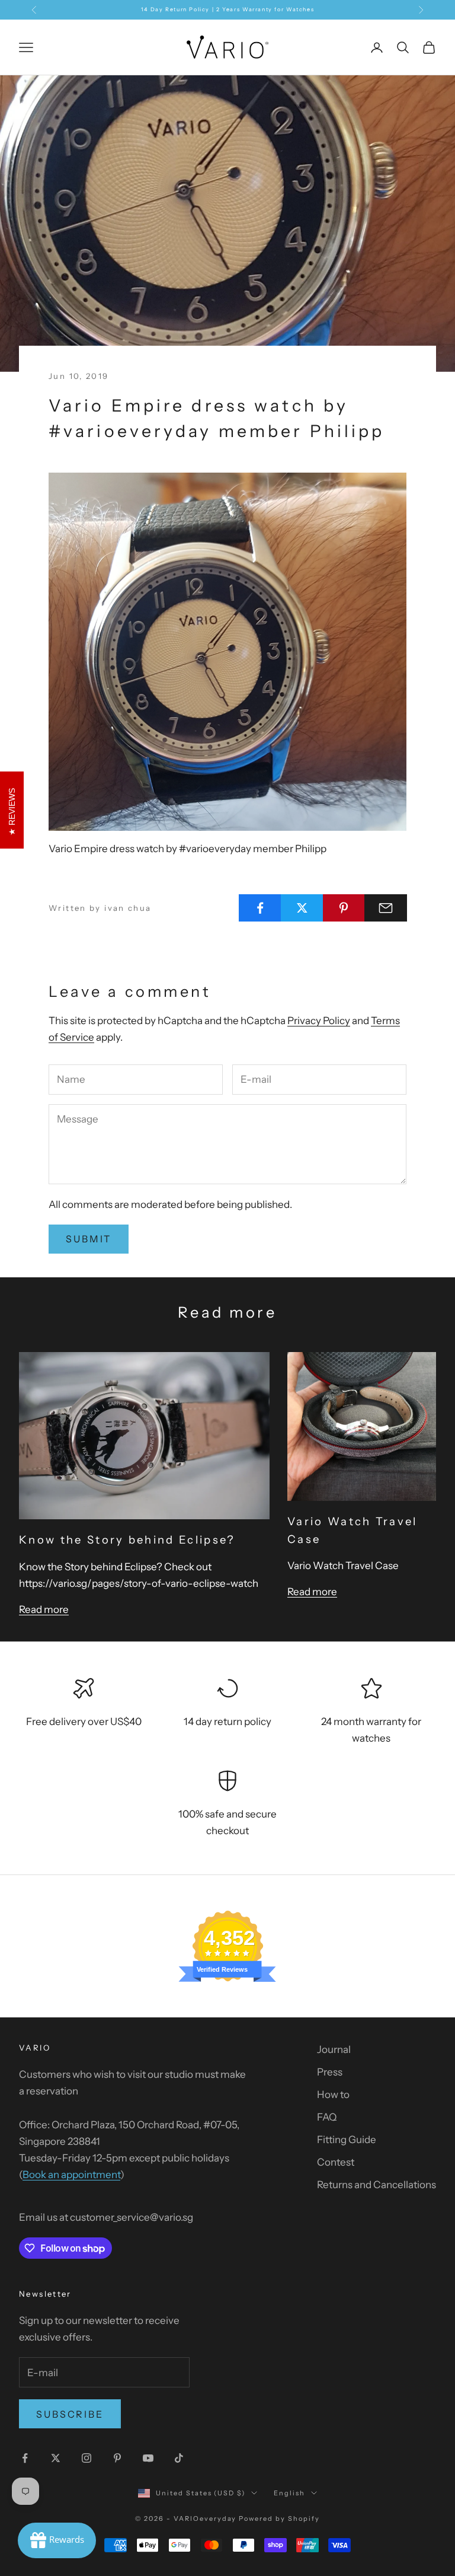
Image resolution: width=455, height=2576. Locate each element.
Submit (89, 1239)
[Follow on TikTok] (179, 2458)
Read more (44, 1609)
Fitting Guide (347, 2140)
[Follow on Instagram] (86, 2458)
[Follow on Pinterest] (117, 2458)
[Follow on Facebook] (25, 2458)
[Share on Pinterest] (344, 908)
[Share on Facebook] (260, 908)
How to (333, 2094)
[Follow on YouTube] (148, 2458)
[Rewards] (57, 2540)
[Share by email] (386, 908)
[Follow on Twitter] (56, 2458)
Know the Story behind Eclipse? (127, 1540)
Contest (336, 2162)
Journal (334, 2049)
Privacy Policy (319, 1021)
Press (330, 2072)
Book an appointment (71, 2175)
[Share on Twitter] (302, 908)
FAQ (327, 2117)
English (289, 2493)
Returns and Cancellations (377, 2185)
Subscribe (70, 2414)
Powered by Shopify (279, 2518)
